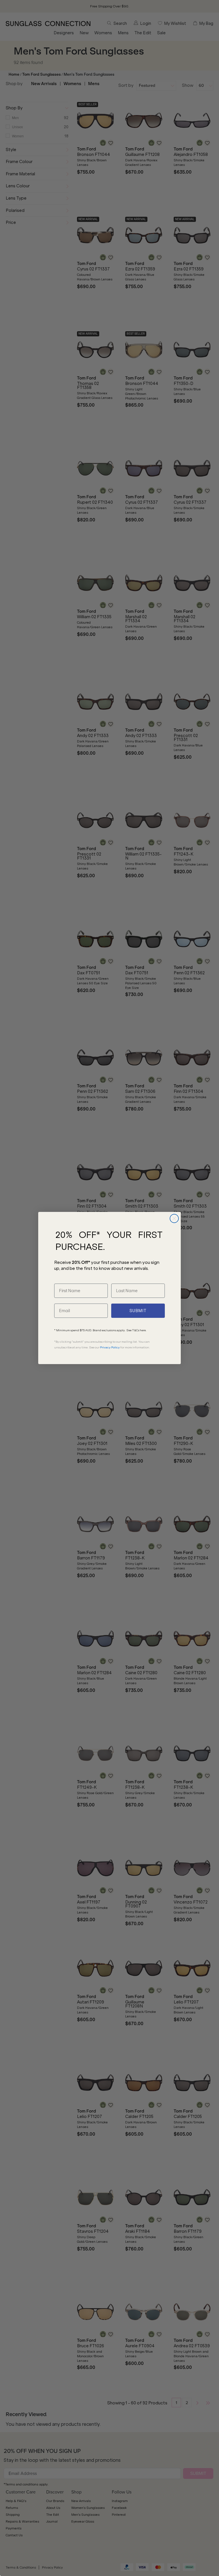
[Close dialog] (174, 1218)
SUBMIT (138, 1311)
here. (143, 1330)
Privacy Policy (110, 1347)
